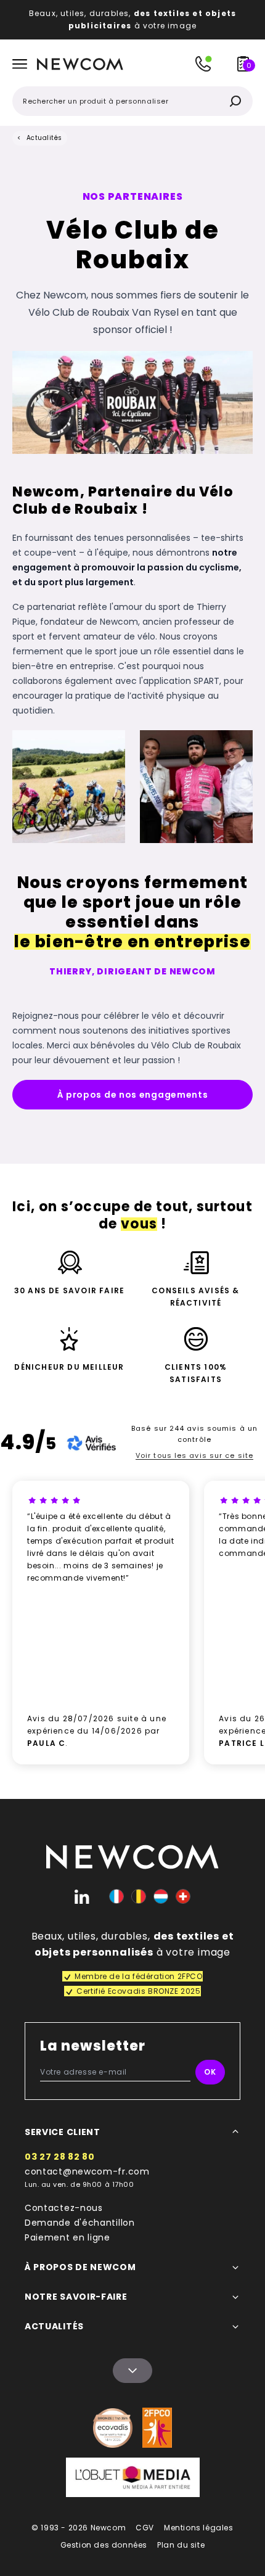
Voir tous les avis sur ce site (194, 1455)
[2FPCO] (157, 2428)
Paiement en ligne (67, 2237)
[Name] (132, 2371)
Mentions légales (199, 2528)
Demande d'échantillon (80, 2223)
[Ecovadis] (113, 2428)
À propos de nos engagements (133, 1095)
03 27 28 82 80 (60, 2157)
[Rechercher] (235, 101)
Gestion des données (104, 2545)
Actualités (44, 138)
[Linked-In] (82, 1896)
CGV (145, 2528)
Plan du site (181, 2545)
